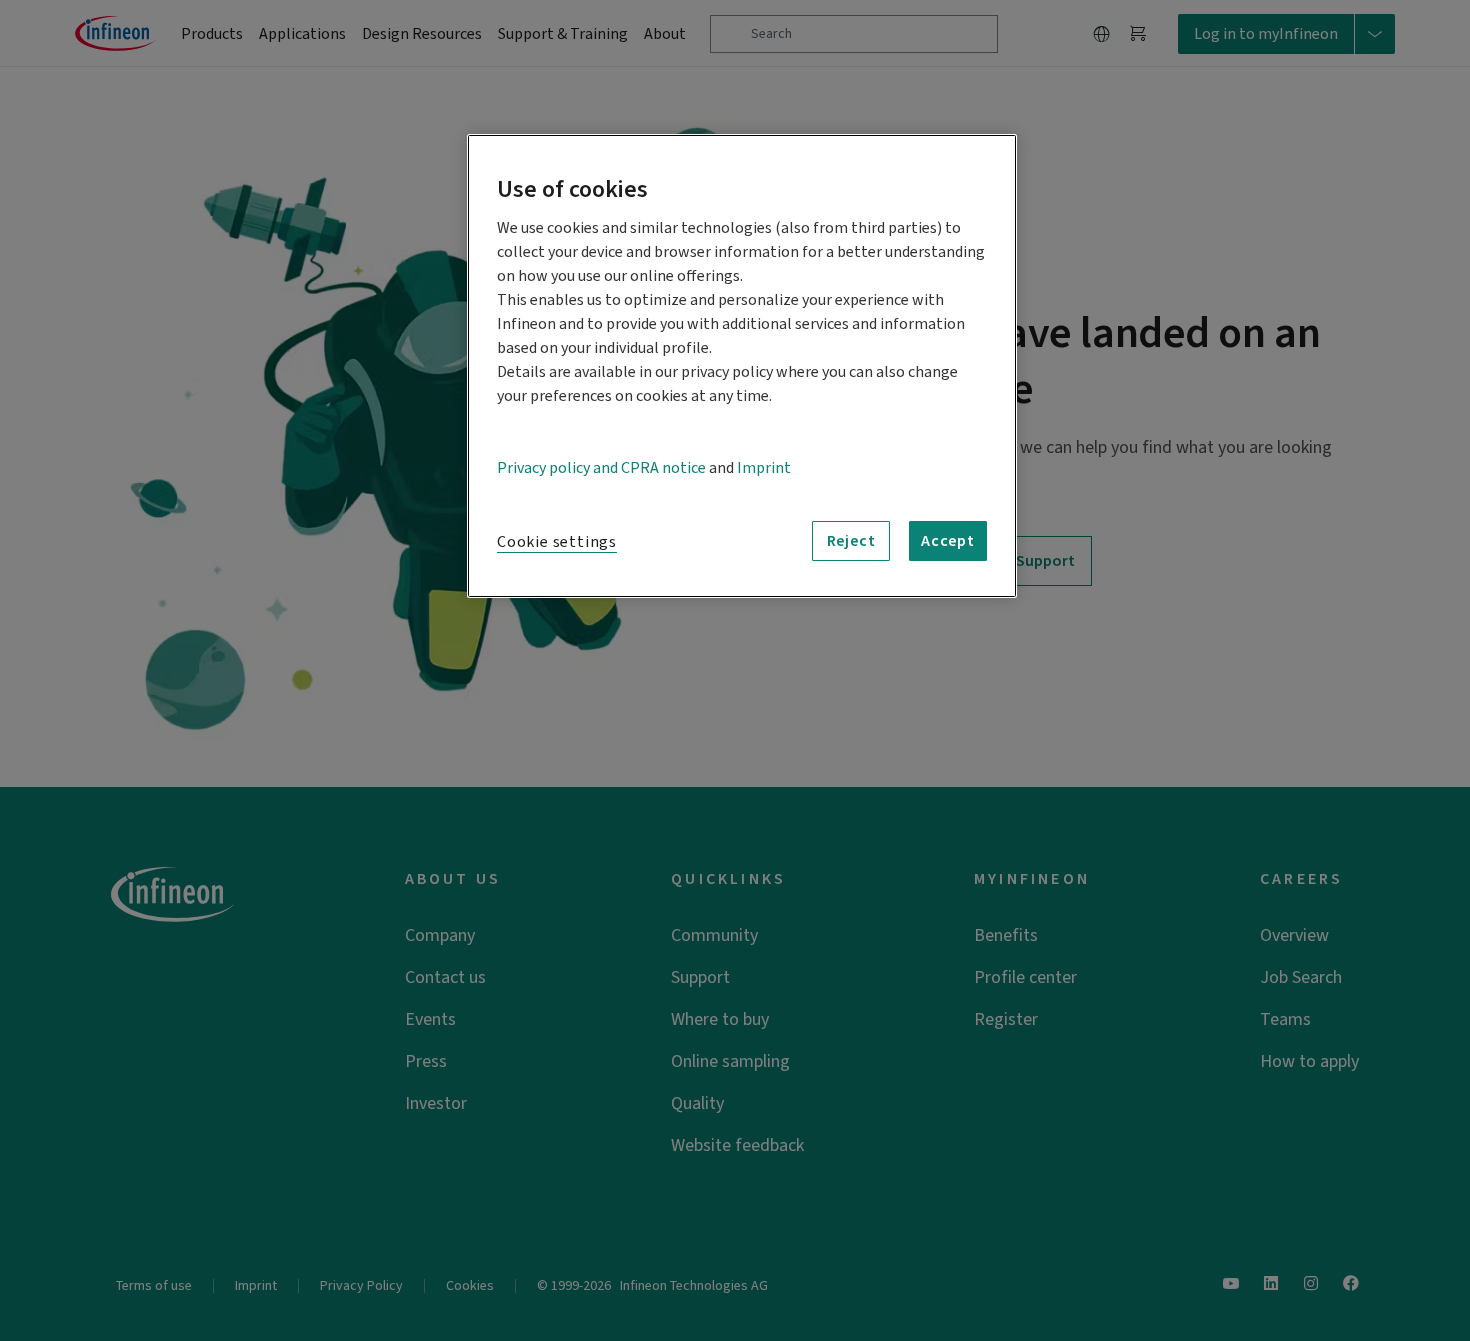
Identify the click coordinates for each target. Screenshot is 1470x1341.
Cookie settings (557, 542)
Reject (851, 541)
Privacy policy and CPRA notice (601, 468)
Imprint (764, 468)
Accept (948, 541)
